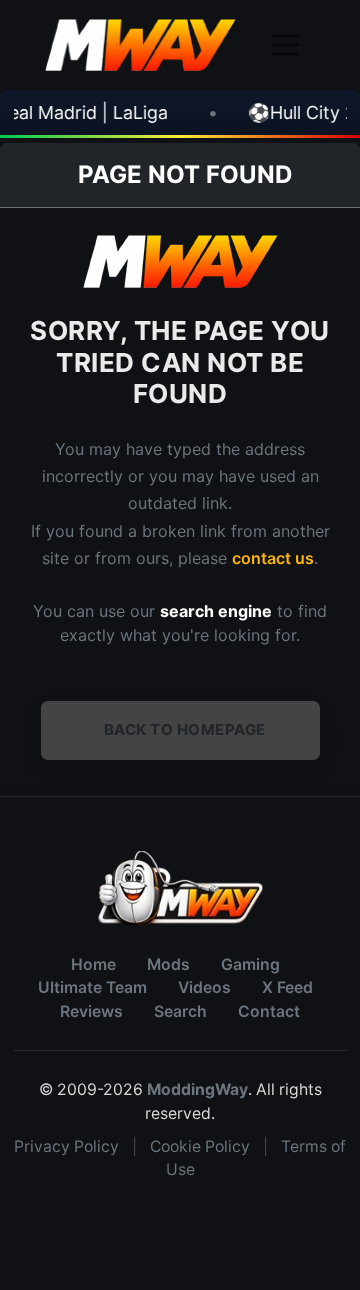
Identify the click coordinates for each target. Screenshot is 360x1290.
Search (180, 1011)
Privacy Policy (66, 1146)
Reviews (91, 1011)
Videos (204, 987)
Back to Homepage (185, 729)
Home (93, 964)
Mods (168, 964)
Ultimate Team (92, 987)
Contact (269, 1011)
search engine (216, 611)
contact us (273, 558)
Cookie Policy (200, 1146)
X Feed (287, 987)
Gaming (250, 964)
